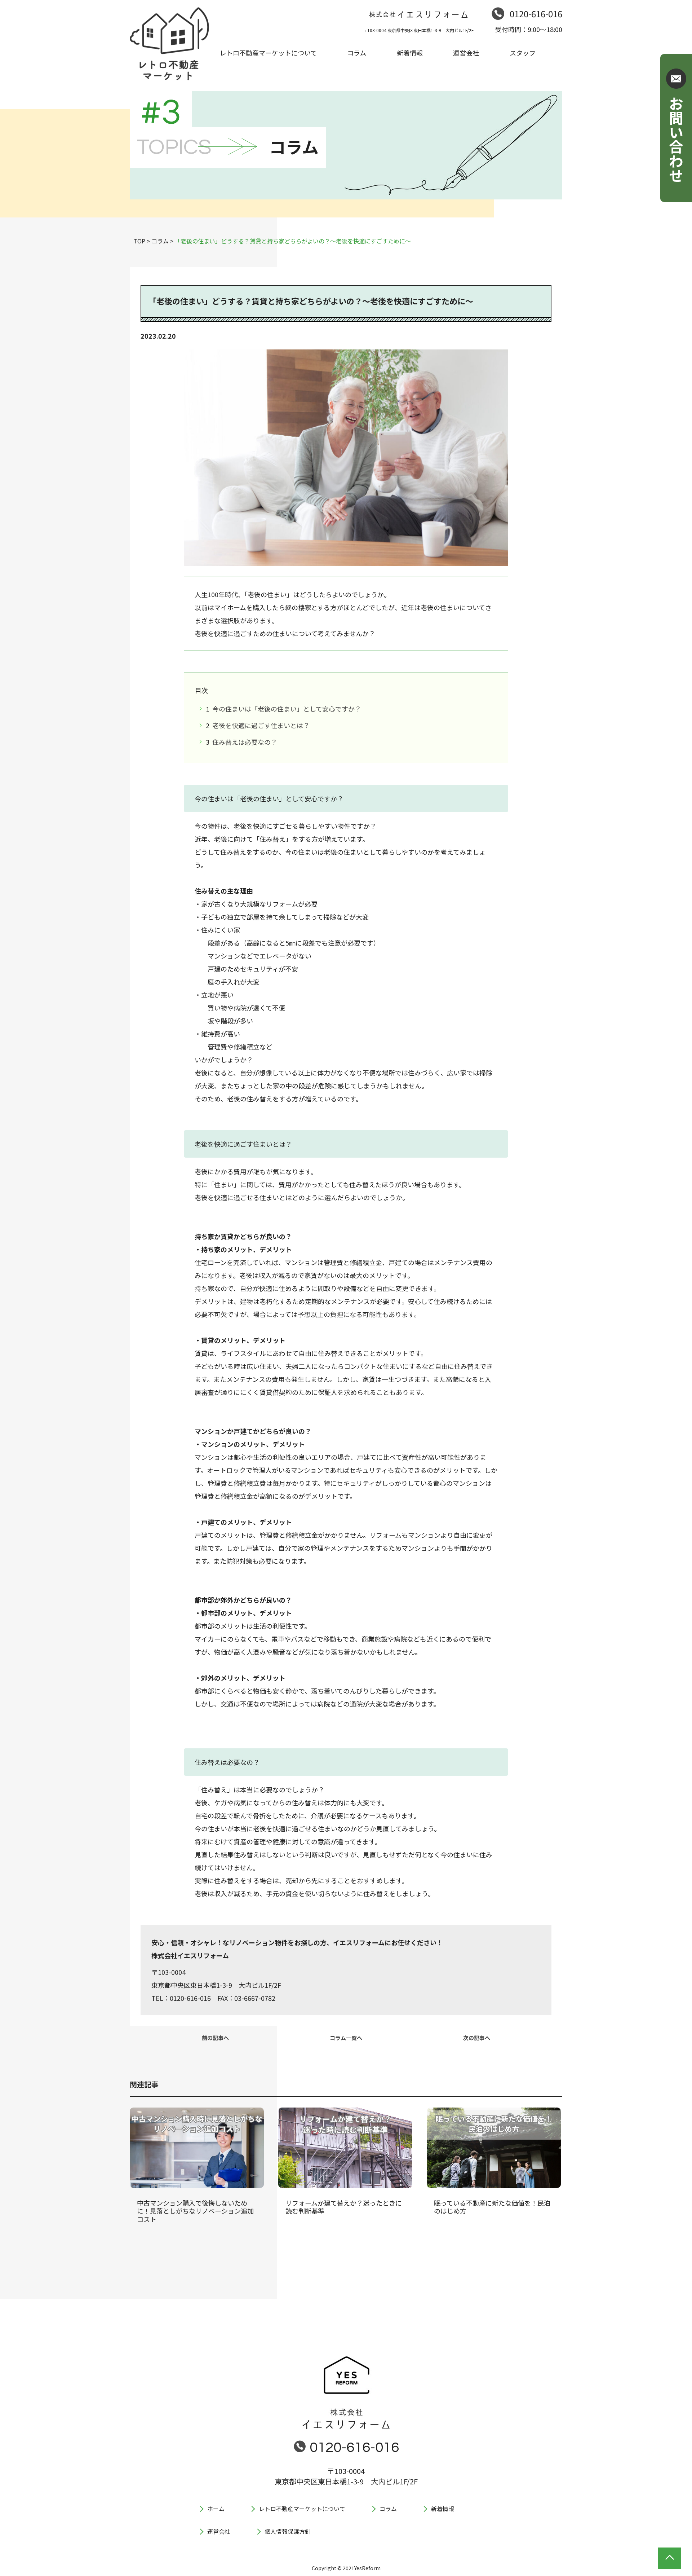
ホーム (216, 2509)
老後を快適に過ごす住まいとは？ (260, 725)
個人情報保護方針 (288, 2531)
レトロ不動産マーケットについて (302, 2509)
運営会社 (219, 2531)
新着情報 (443, 2509)
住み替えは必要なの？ (244, 742)
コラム (160, 241)
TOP (139, 241)
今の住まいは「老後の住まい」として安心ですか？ (286, 709)
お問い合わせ (676, 139)
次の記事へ (477, 2038)
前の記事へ (215, 2038)
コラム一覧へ (346, 2038)
